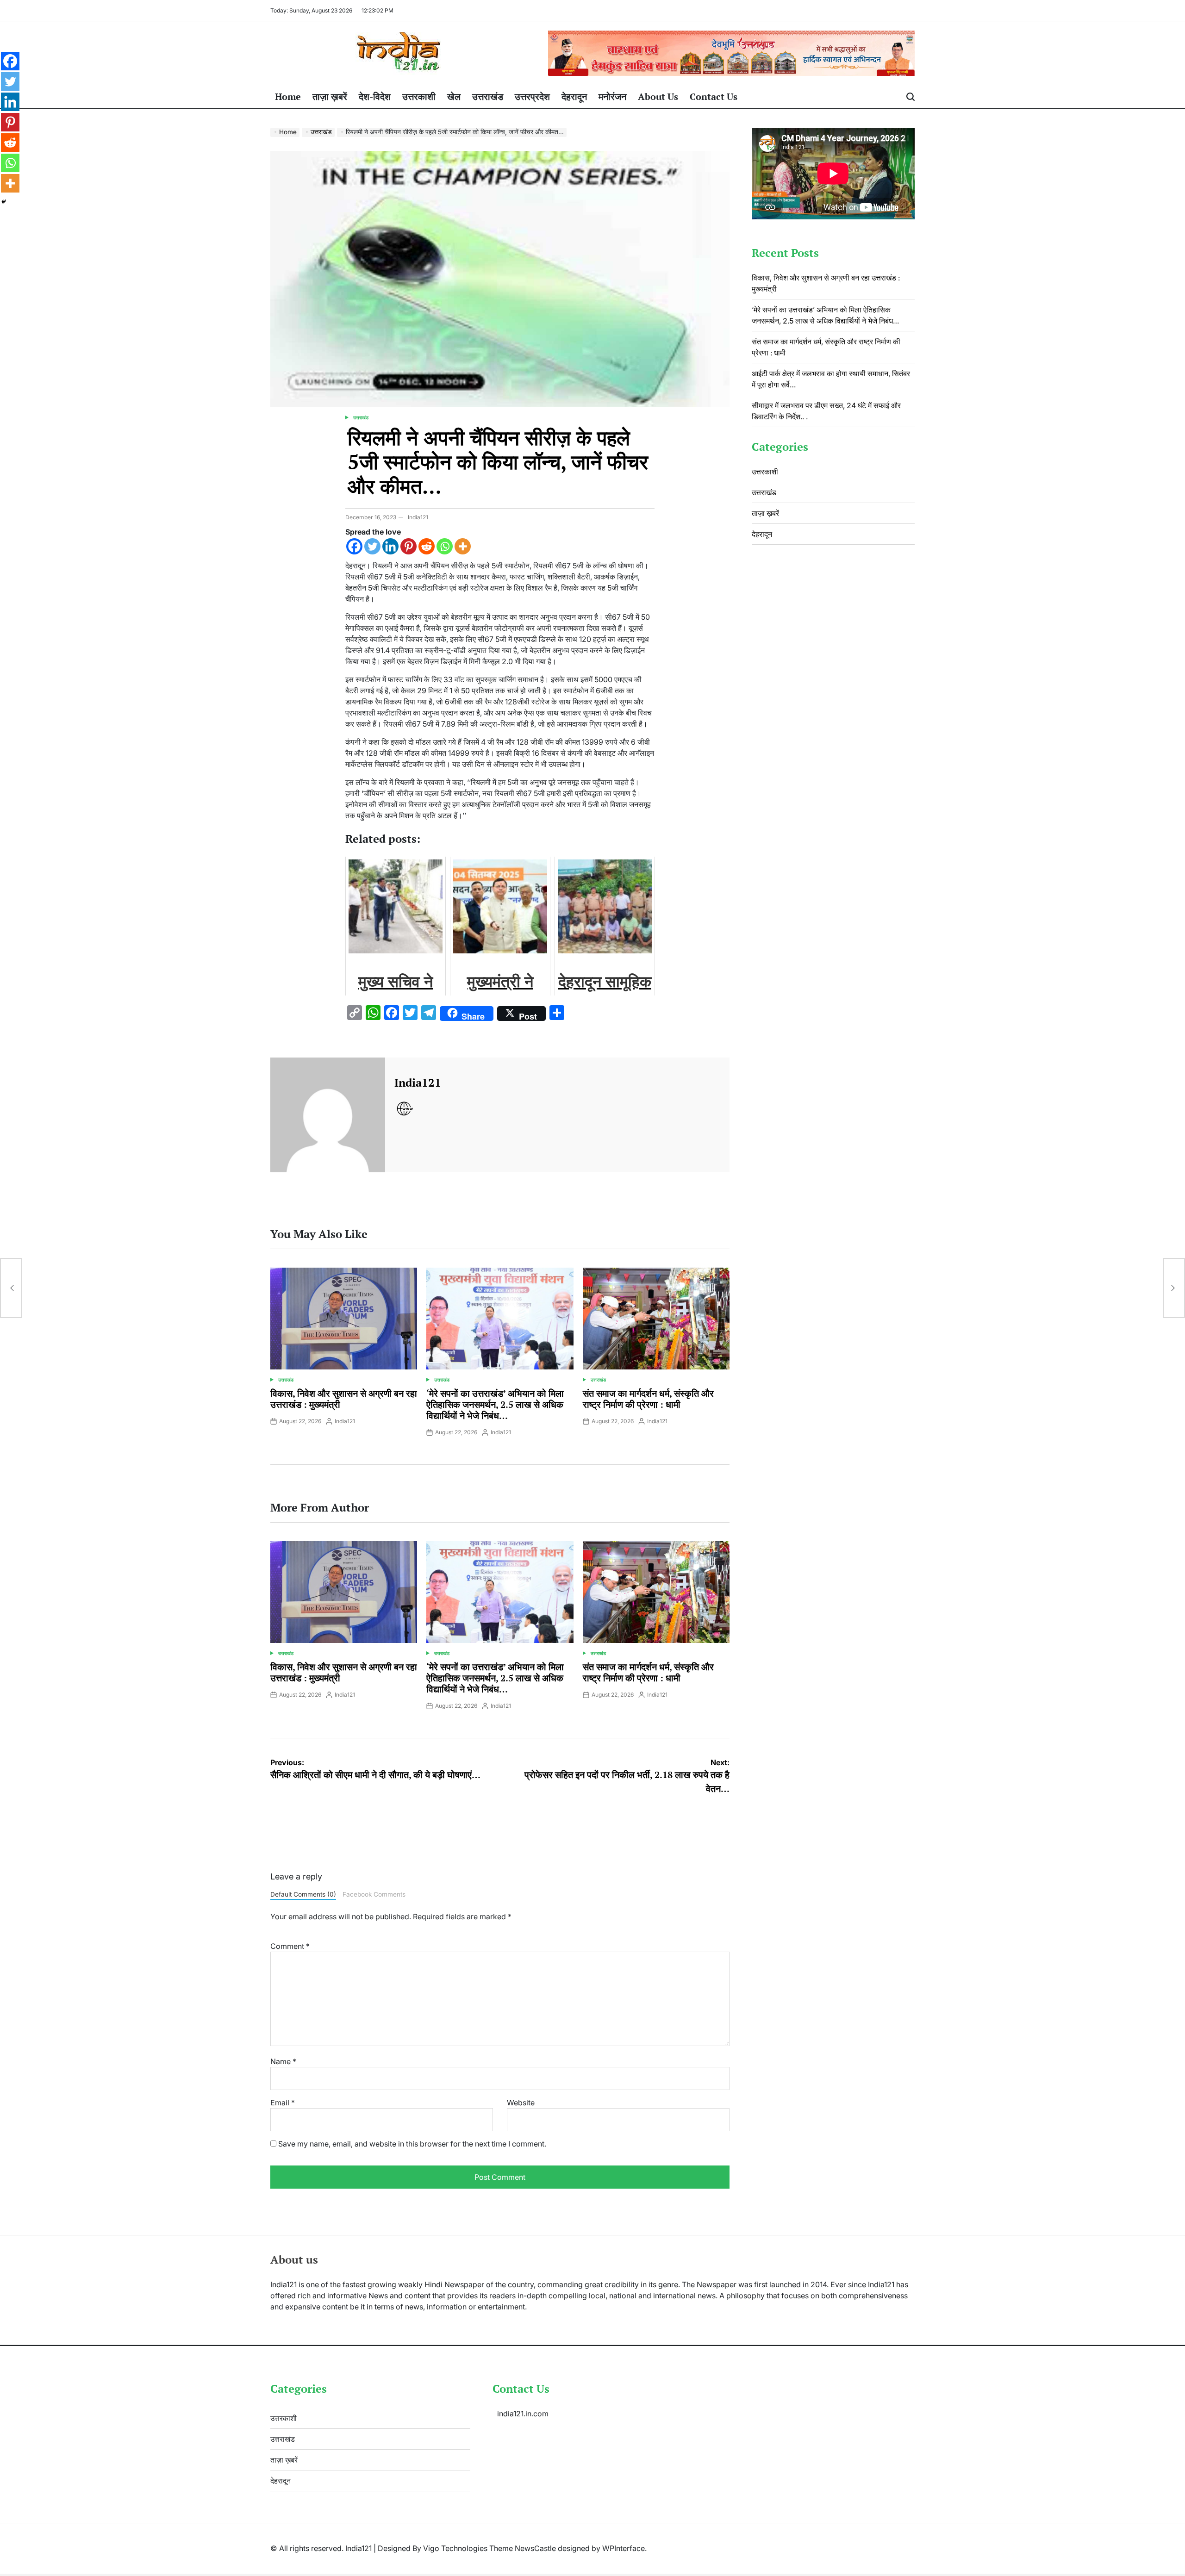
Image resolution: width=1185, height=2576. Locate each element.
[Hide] (4, 202)
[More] (463, 546)
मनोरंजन (612, 96)
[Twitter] (372, 546)
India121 (418, 517)
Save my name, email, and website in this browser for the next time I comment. (412, 2144)
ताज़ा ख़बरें (330, 96)
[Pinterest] (409, 546)
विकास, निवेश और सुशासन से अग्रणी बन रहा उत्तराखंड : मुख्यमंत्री (344, 1399)
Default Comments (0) (303, 1894)
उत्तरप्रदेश (532, 96)
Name (283, 2061)
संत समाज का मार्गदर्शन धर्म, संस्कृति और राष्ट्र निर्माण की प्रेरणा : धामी (648, 1399)
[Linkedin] (390, 546)
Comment (290, 1946)
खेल (454, 96)
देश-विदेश (375, 96)
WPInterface (624, 2548)
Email (283, 2103)
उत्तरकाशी (419, 96)
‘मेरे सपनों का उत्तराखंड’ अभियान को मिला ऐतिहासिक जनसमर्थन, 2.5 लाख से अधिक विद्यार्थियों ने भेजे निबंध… (495, 1404)
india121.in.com (523, 2414)
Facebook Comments (374, 1894)
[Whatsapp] (445, 546)
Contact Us (714, 96)
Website (521, 2103)
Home (288, 96)
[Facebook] (354, 546)
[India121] (328, 1115)
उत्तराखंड (488, 96)
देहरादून (574, 96)
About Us (658, 96)
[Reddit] (427, 546)
